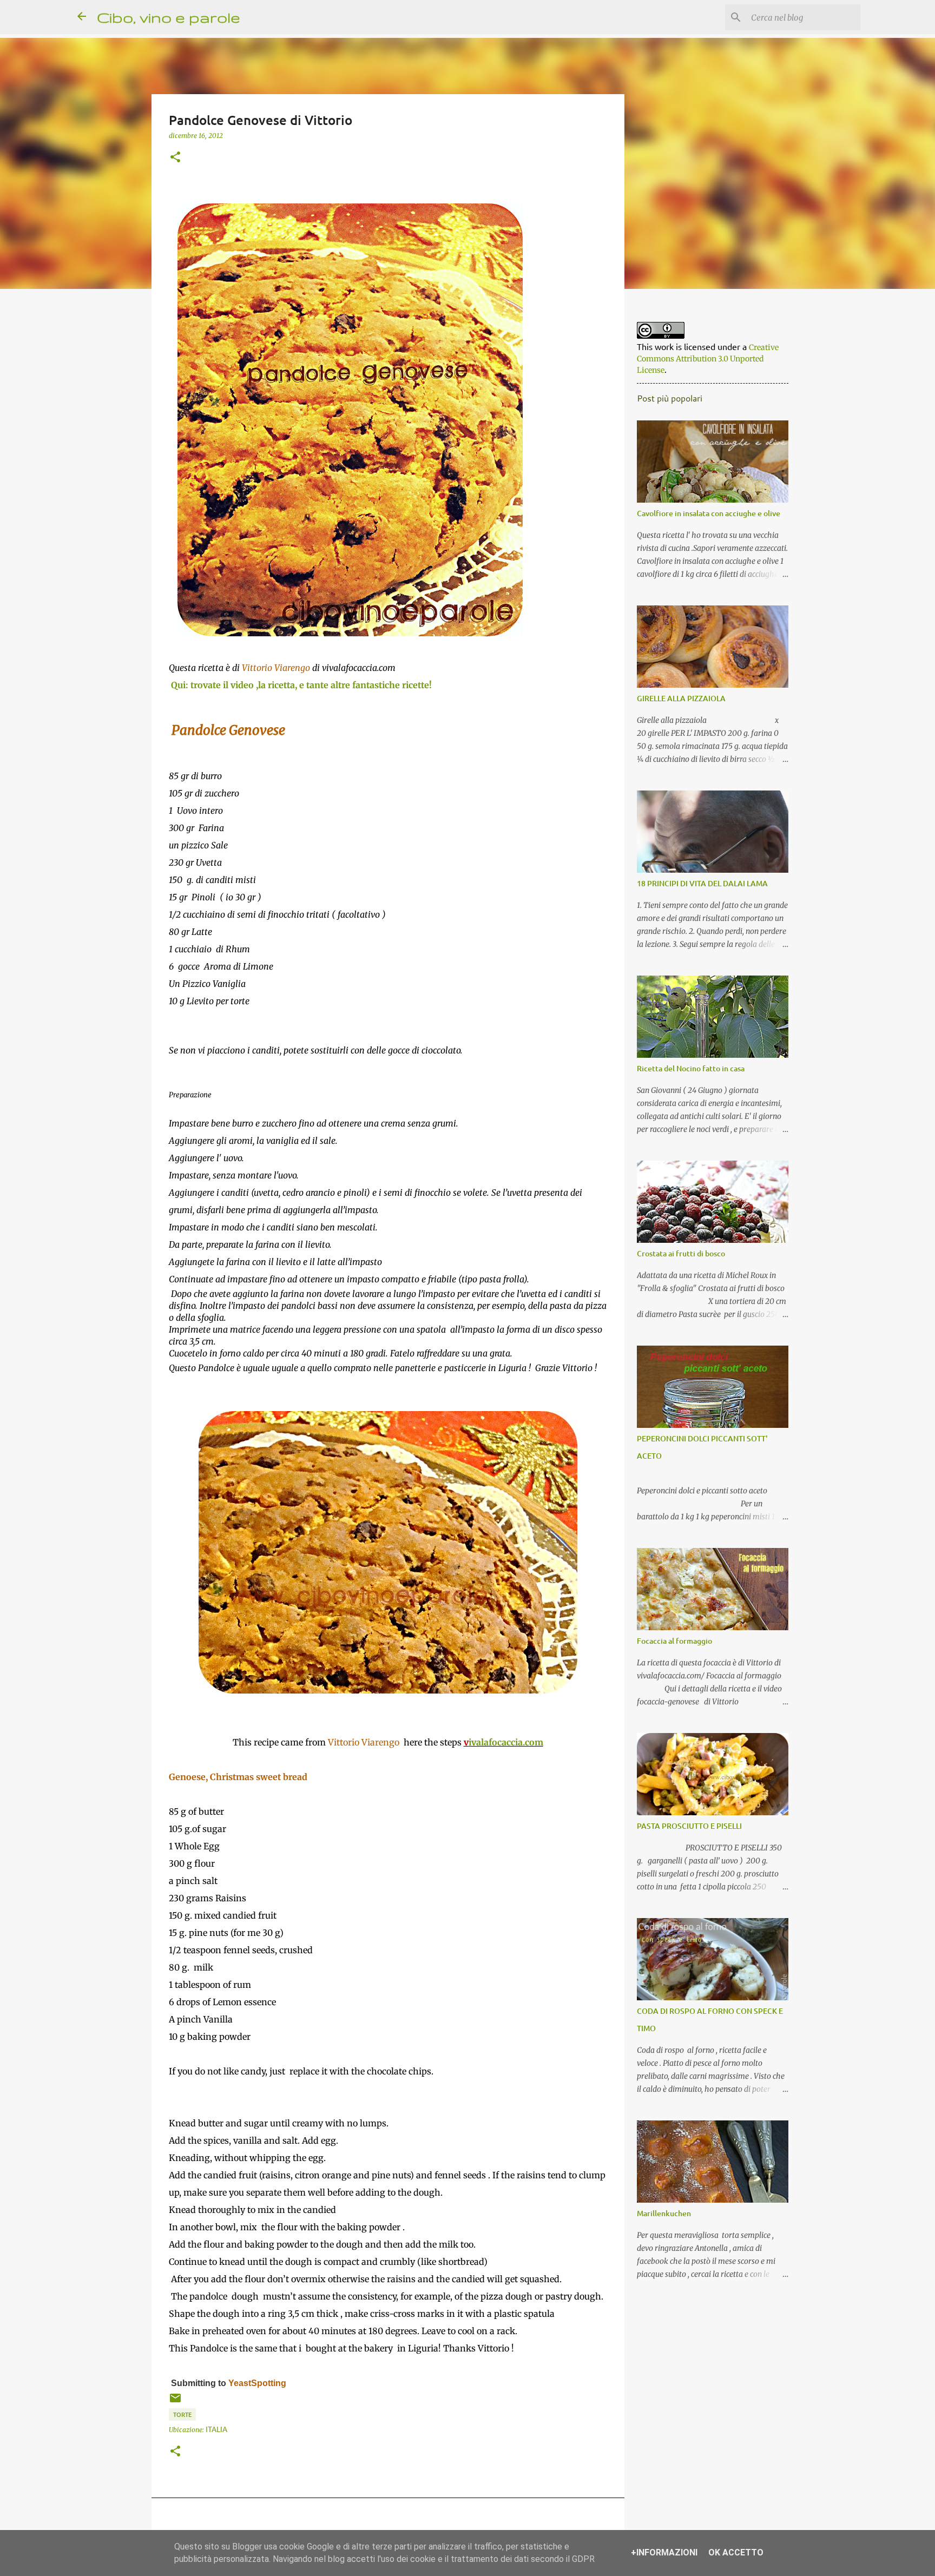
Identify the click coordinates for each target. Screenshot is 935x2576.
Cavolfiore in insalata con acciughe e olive (709, 513)
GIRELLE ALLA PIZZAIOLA (681, 698)
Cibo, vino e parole (169, 17)
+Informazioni (664, 2552)
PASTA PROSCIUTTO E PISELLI (689, 1826)
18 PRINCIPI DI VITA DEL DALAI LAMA (702, 883)
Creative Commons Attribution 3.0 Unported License (708, 359)
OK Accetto (736, 2552)
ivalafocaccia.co (502, 1742)
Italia (216, 2429)
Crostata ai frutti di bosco (681, 1253)
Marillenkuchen (664, 2213)
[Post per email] (175, 2401)
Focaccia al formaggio (674, 1641)
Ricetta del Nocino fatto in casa (691, 1068)
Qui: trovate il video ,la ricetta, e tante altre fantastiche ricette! (301, 685)
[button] (175, 157)
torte (182, 2414)
